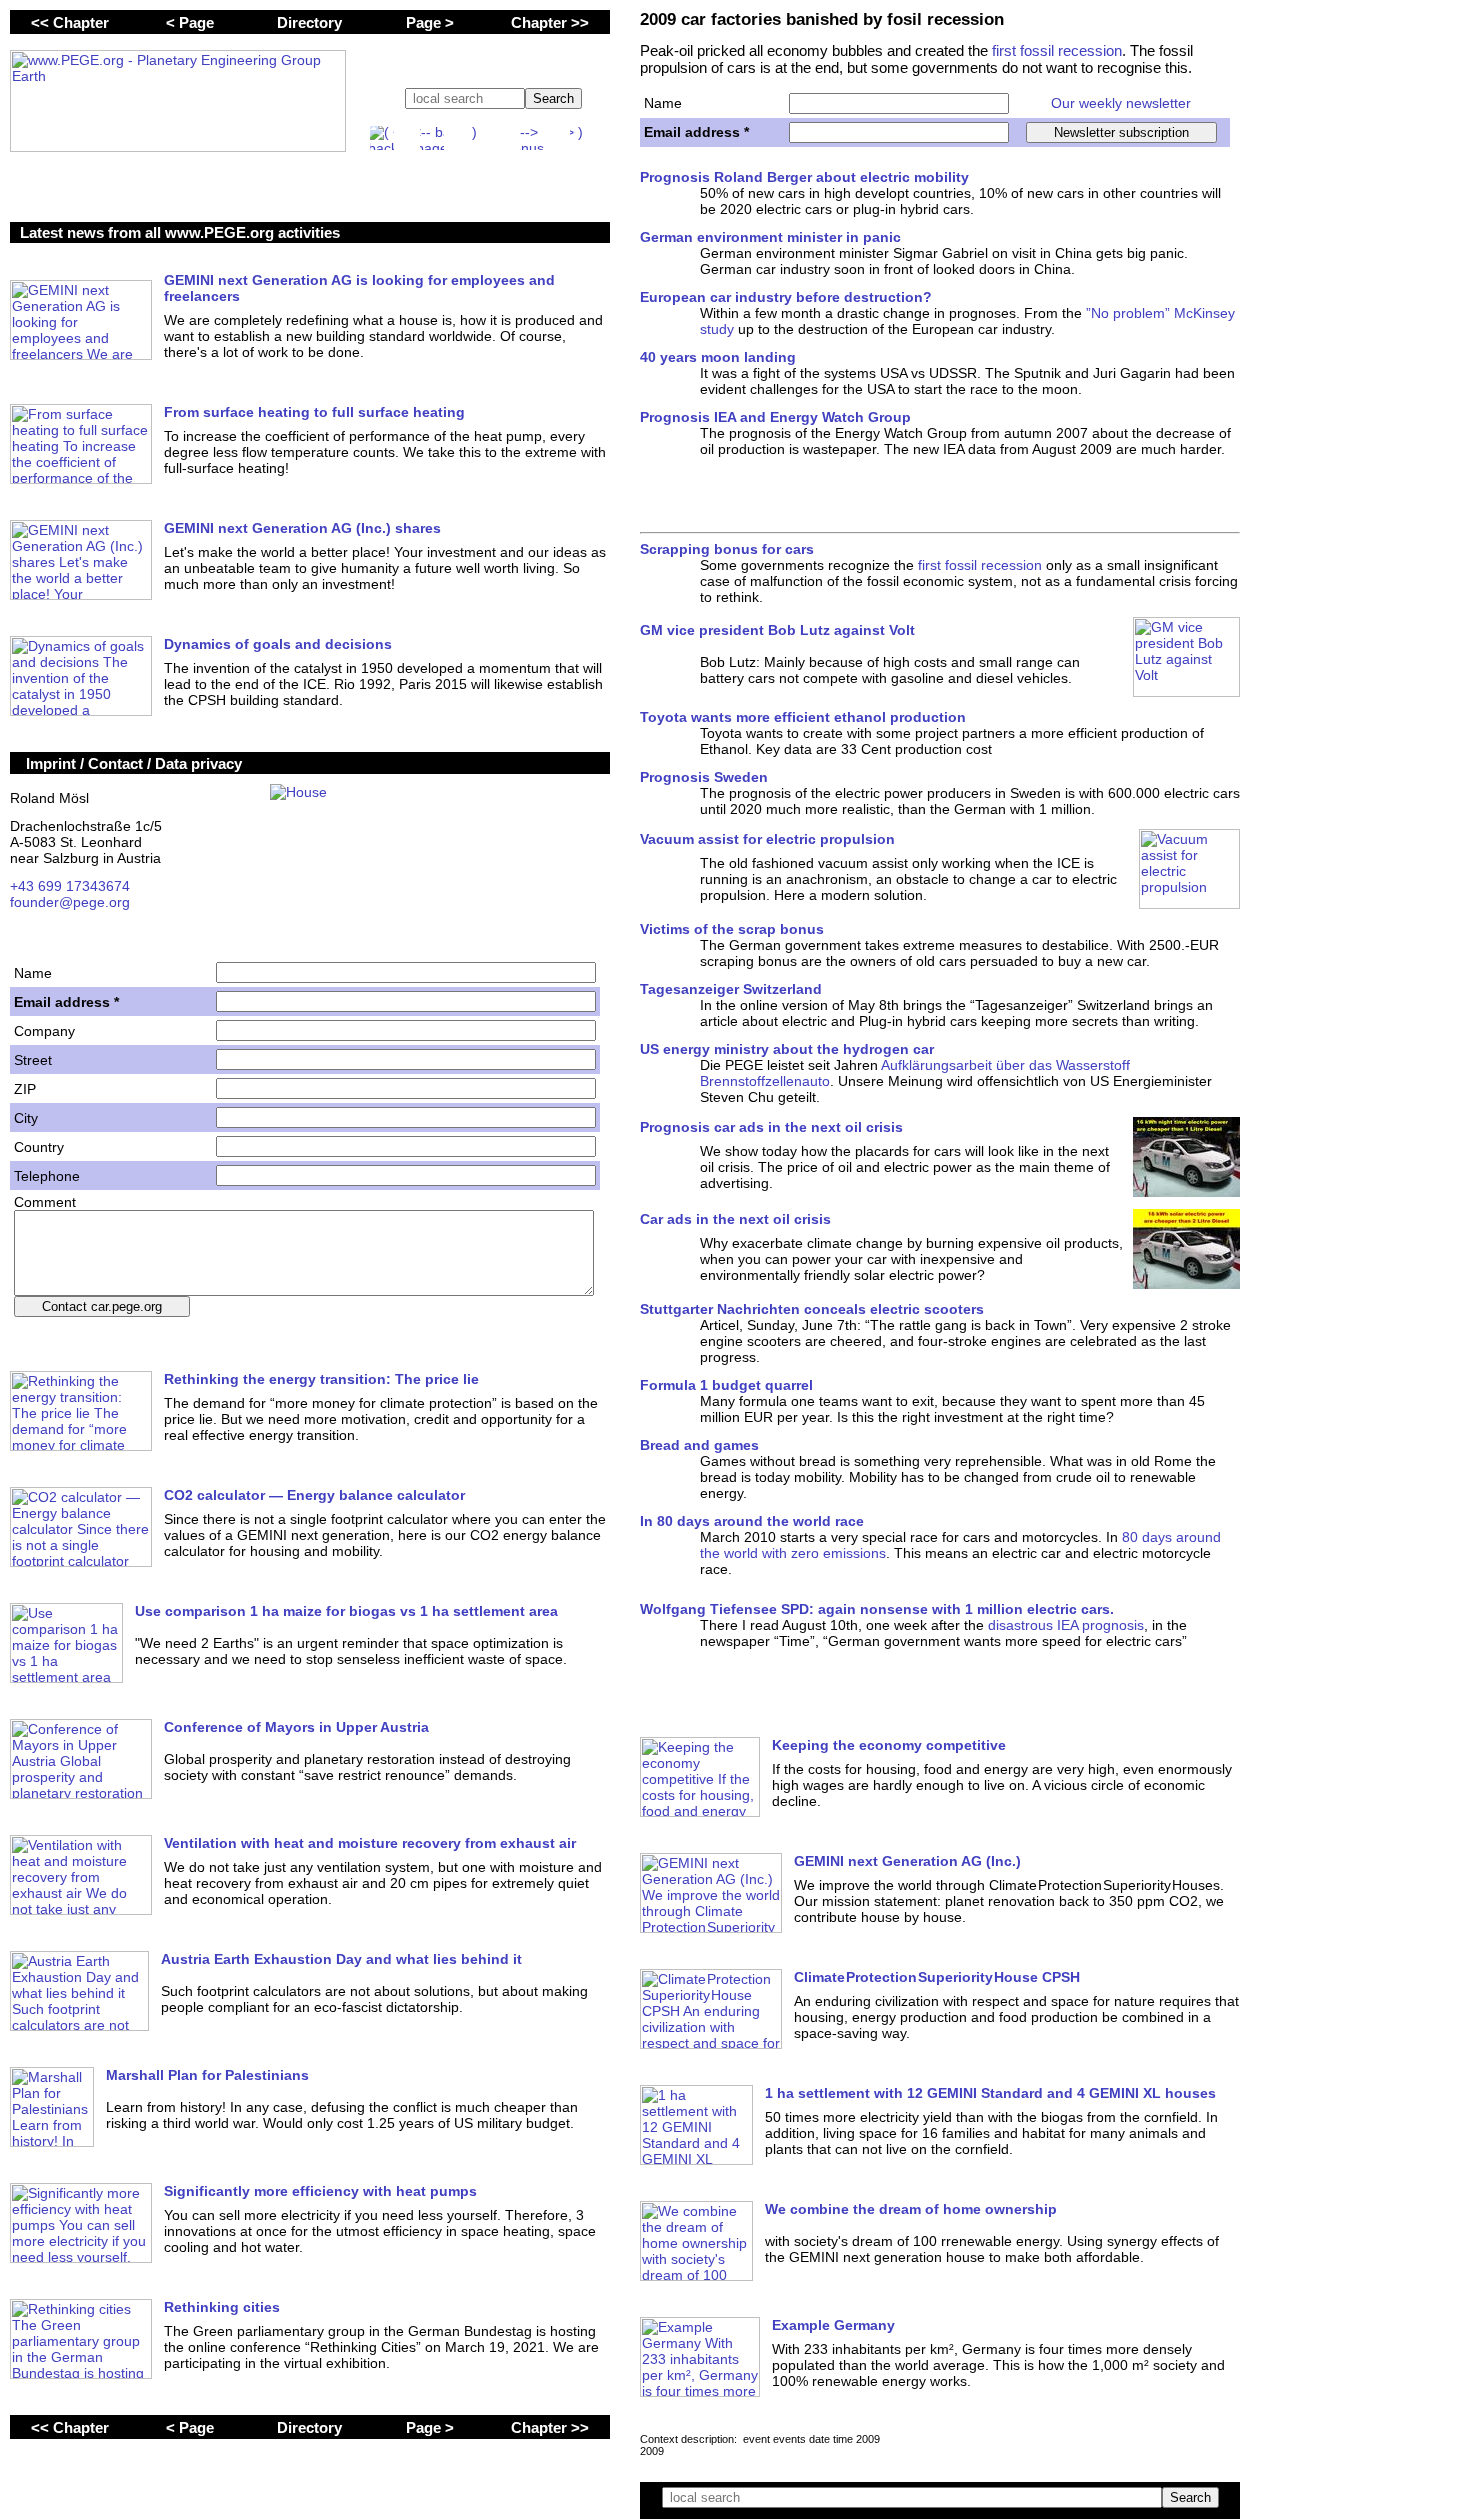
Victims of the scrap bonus (732, 929)
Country (39, 1147)
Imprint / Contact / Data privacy (134, 763)
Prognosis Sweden (704, 777)
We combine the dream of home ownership (911, 2209)
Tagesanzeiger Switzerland (731, 989)
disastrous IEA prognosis (1066, 1625)
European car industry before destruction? (786, 297)
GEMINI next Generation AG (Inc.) (907, 1861)
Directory (309, 22)
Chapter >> (550, 22)
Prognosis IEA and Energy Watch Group (775, 417)
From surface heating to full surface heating (314, 412)
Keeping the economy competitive (889, 1745)
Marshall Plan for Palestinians (207, 2075)
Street (33, 1060)
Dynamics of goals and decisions (278, 644)
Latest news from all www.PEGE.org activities (180, 232)
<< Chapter (70, 22)
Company (44, 1031)
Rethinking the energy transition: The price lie (321, 1379)
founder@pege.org (70, 902)
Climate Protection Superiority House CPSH (937, 1977)
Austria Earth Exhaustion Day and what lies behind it (341, 1959)
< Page (190, 22)
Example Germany (833, 2325)
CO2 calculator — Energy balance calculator (314, 1495)
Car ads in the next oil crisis (735, 1219)
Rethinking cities (222, 2307)
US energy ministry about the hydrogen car (787, 1049)
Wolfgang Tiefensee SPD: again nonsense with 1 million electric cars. (877, 1609)
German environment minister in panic (770, 237)
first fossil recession (1057, 50)
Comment (45, 1202)
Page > (430, 22)
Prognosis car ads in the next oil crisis (771, 1127)
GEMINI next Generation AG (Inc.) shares (302, 528)
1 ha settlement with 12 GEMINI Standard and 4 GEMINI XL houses (990, 2093)
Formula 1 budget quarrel (726, 1385)
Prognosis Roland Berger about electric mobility (804, 177)
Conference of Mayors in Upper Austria (296, 1727)
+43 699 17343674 (70, 886)
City (26, 1118)
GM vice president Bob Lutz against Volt (777, 630)
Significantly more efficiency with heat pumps (320, 2191)
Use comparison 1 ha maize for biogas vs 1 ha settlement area (346, 1611)
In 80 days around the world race (752, 1521)
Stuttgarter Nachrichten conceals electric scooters (812, 1309)
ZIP (25, 1089)
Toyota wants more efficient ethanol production (803, 717)
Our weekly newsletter (1121, 103)
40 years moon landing (718, 357)
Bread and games (699, 1445)
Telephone (47, 1176)
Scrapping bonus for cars (727, 549)
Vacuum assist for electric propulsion (767, 839)
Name (663, 103)
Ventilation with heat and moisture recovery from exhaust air (370, 1843)
